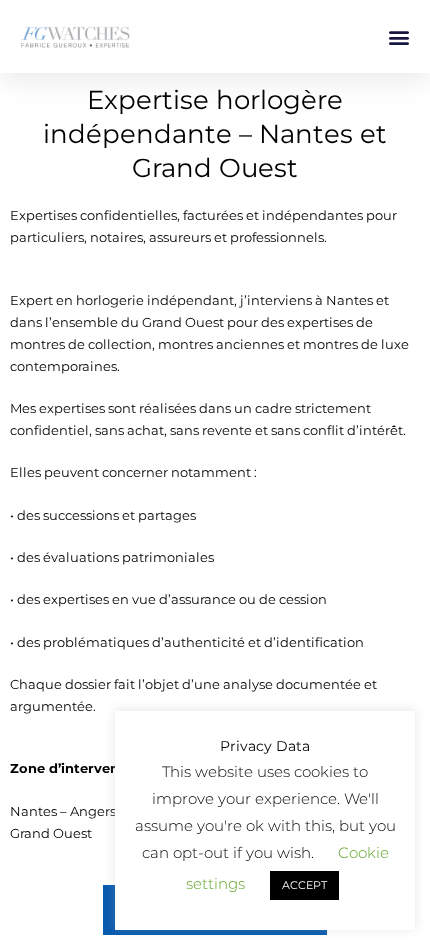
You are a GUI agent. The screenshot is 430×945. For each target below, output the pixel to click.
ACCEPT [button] (304, 885)
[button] (398, 36)
